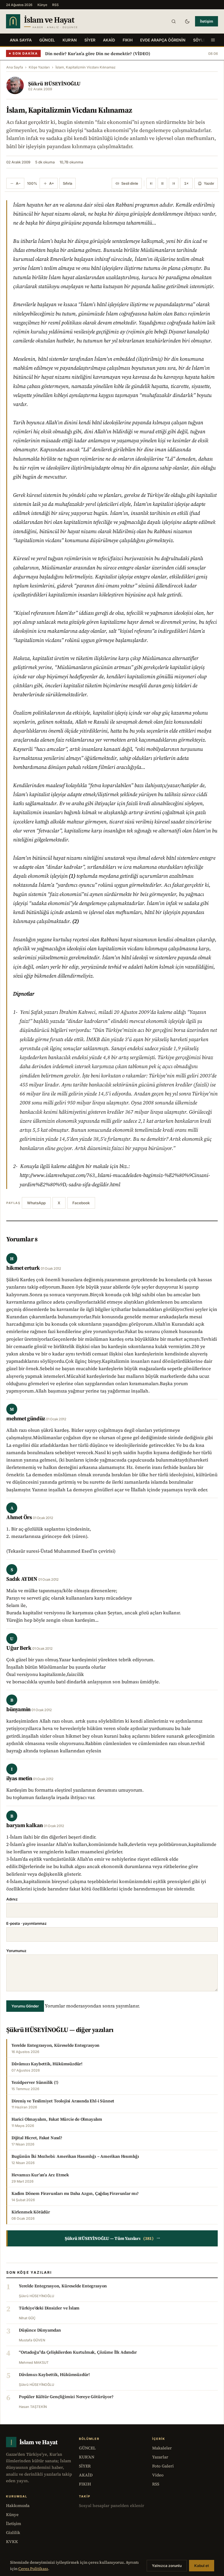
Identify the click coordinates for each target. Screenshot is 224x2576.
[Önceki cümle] (151, 183)
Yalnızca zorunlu (167, 2566)
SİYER (90, 40)
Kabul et (202, 2566)
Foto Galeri (163, 2466)
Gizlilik (13, 2532)
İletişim (207, 21)
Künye (42, 5)
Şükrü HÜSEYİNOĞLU (54, 83)
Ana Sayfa (21, 40)
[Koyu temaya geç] (187, 21)
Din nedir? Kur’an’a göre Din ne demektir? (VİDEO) (98, 53)
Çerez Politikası (33, 2569)
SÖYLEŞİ (201, 40)
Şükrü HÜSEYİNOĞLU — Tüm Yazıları (113, 2238)
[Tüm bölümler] (213, 40)
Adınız (12, 1899)
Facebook (81, 1203)
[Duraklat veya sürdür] (162, 183)
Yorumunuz (16, 1951)
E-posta (26, 1923)
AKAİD (109, 40)
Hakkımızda (18, 2505)
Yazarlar (160, 2457)
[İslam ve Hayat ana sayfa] (52, 21)
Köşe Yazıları (39, 67)
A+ (52, 183)
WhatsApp (36, 1203)
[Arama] (173, 21)
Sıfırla (67, 183)
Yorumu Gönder (25, 2006)
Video (158, 2475)
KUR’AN (70, 40)
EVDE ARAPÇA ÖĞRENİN (163, 40)
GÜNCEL (47, 40)
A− (18, 183)
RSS (55, 5)
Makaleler (162, 2448)
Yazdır (209, 183)
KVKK (12, 2541)
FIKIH (128, 40)
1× (186, 183)
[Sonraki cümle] (174, 183)
